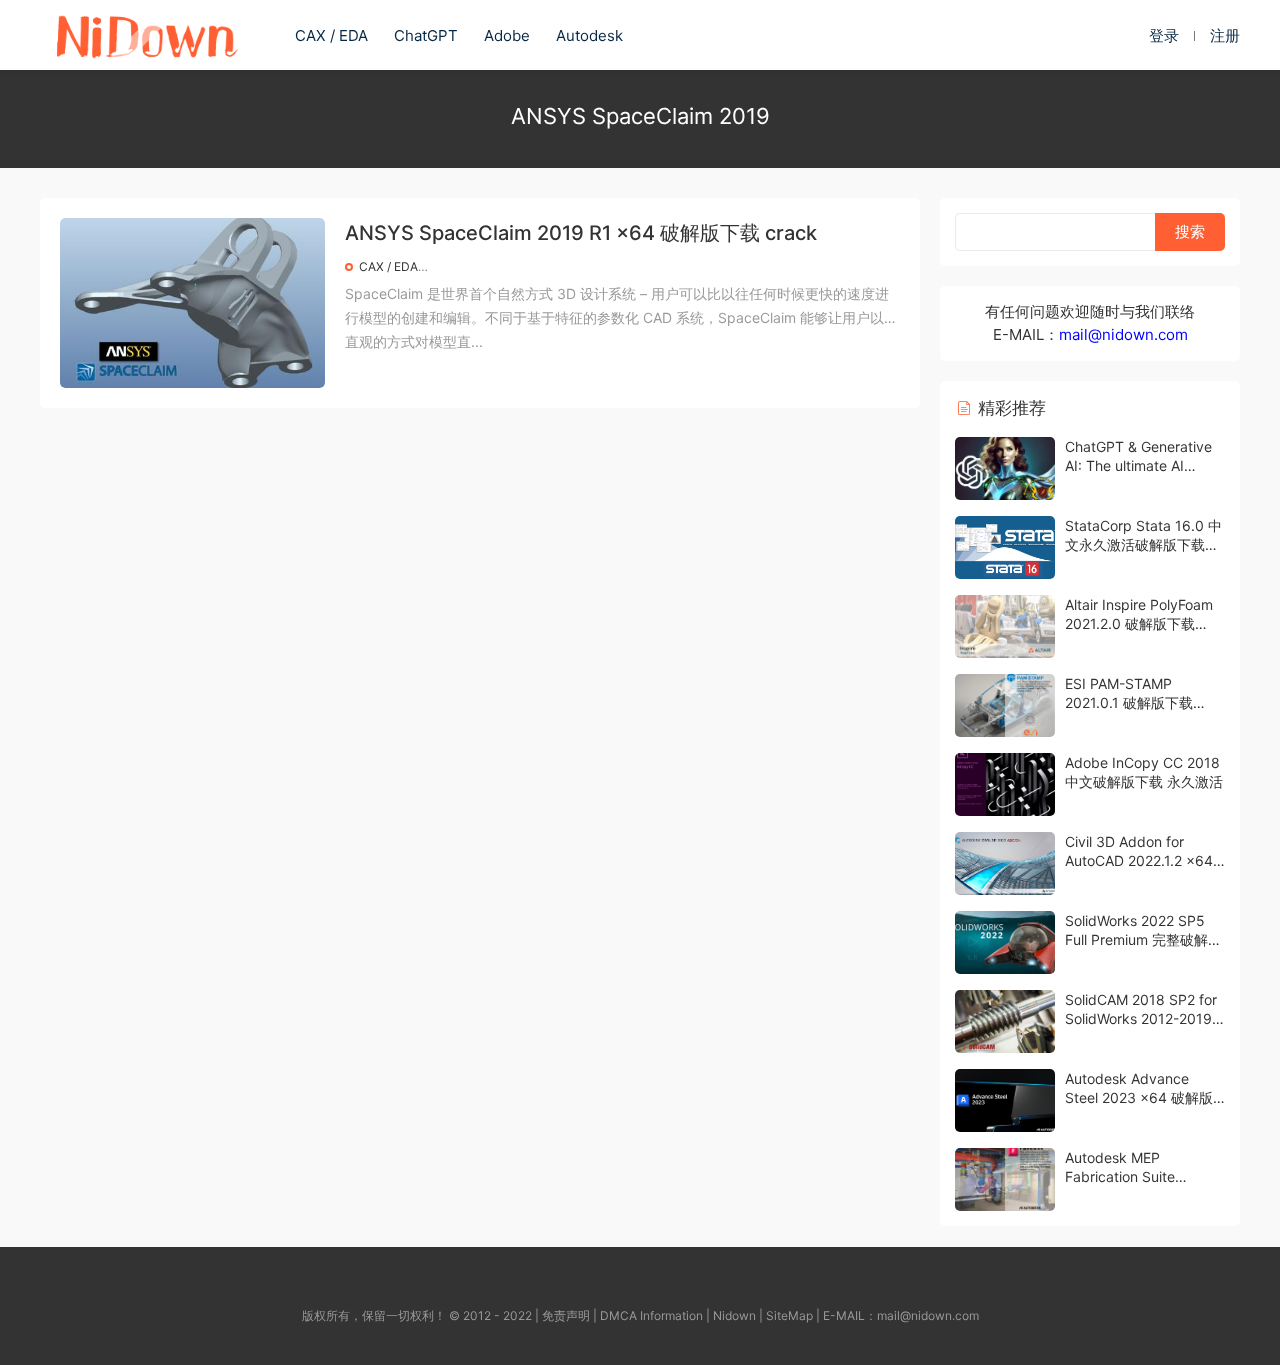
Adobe (507, 35)
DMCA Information (651, 1315)
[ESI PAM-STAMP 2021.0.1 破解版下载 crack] (1005, 705)
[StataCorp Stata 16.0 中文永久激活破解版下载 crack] (1005, 547)
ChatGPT (426, 35)
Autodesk (589, 35)
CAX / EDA (331, 35)
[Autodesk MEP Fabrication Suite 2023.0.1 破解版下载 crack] (1005, 1179)
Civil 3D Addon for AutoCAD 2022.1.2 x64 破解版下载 (1139, 861)
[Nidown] (146, 35)
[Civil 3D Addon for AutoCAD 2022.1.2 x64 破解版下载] (1005, 863)
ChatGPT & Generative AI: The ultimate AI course (1138, 466)
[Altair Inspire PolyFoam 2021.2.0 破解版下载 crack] (1005, 626)
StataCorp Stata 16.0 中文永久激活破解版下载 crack (1143, 545)
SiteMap (789, 1315)
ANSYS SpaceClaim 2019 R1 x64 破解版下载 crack (581, 233)
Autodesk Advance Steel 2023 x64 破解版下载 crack (1139, 1098)
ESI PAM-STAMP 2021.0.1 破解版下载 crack (1129, 703)
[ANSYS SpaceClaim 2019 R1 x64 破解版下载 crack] (192, 303)
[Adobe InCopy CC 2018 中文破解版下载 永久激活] (1005, 784)
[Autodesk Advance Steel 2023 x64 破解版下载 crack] (1005, 1100)
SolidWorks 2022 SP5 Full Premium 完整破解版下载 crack (1143, 940)
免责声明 (566, 1315)
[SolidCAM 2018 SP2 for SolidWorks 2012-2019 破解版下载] (1005, 1021)
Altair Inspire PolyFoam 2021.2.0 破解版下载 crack (1139, 624)
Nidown (734, 1315)
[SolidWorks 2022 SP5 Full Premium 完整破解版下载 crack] (1005, 942)
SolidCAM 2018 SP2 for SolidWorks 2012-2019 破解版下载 (1141, 1019)
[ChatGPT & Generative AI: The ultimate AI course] (1005, 468)
